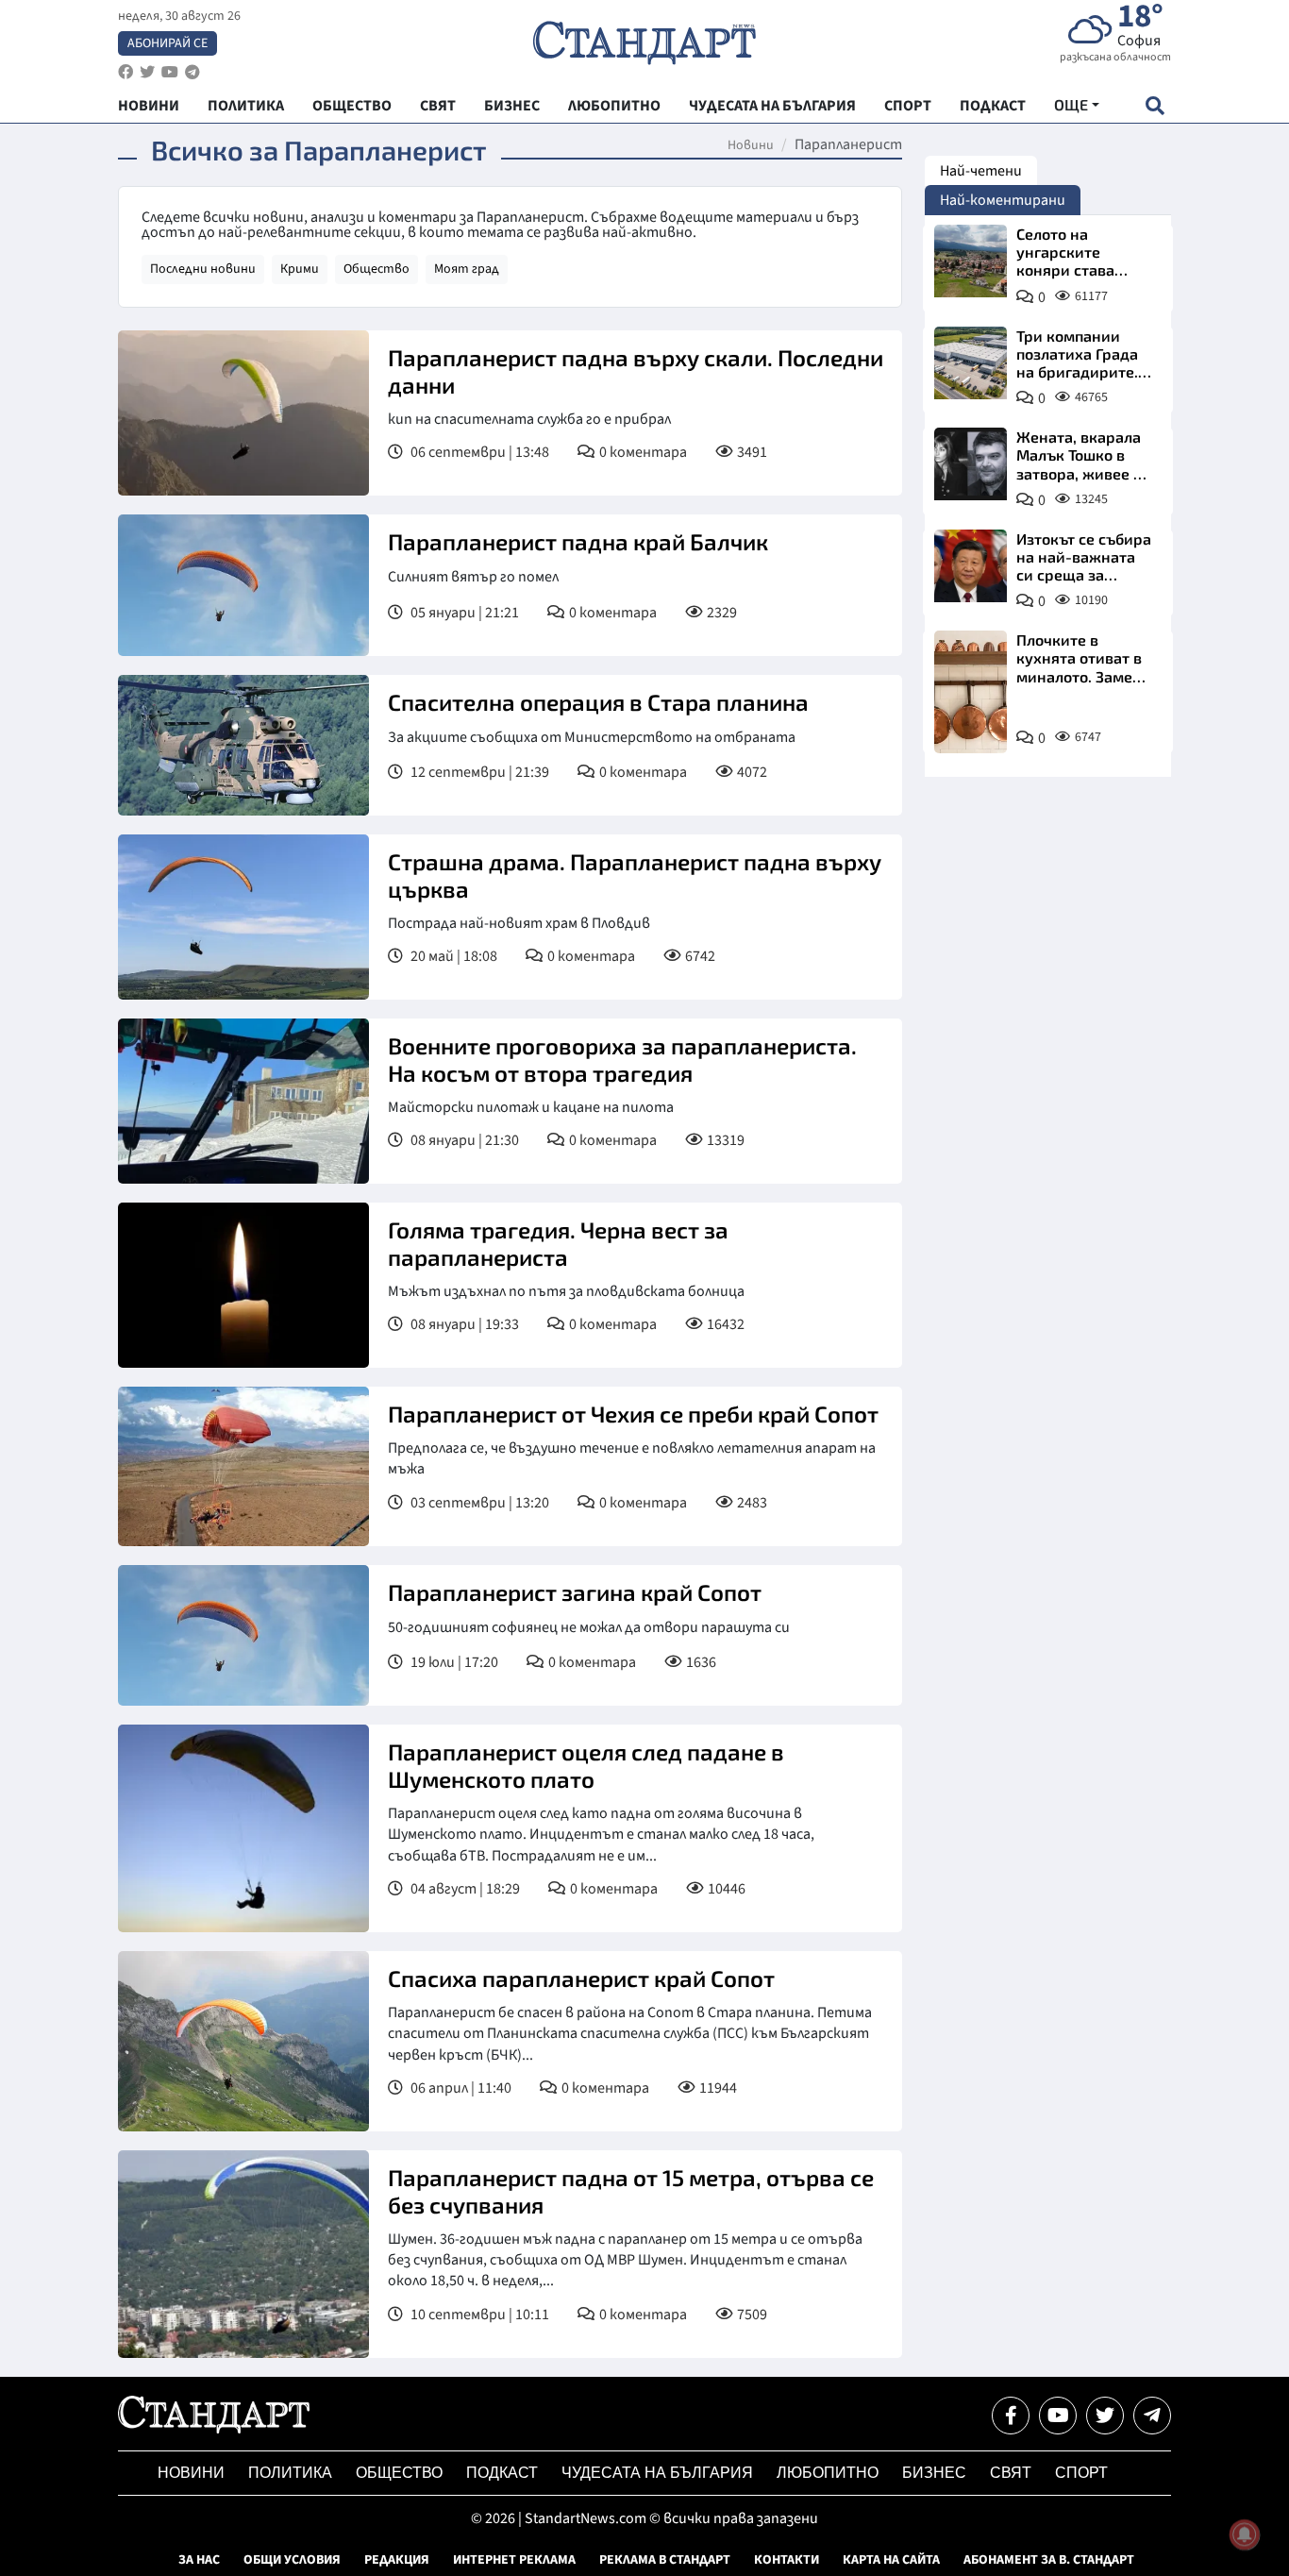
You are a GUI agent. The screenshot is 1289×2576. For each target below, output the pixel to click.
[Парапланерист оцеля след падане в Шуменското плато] (243, 1828)
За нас (199, 2560)
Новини (751, 145)
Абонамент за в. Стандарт (1049, 2560)
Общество (377, 269)
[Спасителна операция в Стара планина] (243, 746)
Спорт (1081, 2473)
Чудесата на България (657, 2473)
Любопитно (828, 2473)
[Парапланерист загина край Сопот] (243, 1636)
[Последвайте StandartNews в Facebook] (126, 72)
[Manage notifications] (1245, 2534)
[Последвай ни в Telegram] (1152, 2416)
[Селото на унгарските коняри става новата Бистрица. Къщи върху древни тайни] (971, 261)
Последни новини (203, 269)
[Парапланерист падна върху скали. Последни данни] (243, 413)
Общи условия (292, 2560)
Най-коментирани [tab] (1003, 200)
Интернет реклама (514, 2560)
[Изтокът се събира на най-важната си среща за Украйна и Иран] (971, 566)
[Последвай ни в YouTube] (1058, 2416)
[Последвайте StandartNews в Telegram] (193, 72)
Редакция (397, 2560)
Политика (290, 2473)
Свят (1011, 2473)
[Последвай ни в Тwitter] (1105, 2416)
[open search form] (1155, 105)
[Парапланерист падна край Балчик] (243, 585)
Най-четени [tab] (981, 171)
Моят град (467, 269)
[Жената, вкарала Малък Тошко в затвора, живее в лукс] (971, 464)
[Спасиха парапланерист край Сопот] (243, 2041)
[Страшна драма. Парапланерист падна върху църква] (243, 917)
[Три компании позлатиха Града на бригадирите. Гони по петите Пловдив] (971, 363)
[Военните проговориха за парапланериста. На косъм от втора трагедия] (243, 1101)
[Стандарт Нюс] (214, 2429)
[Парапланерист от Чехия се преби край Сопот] (243, 1466)
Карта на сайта (891, 2560)
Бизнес (934, 2473)
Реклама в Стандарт (665, 2560)
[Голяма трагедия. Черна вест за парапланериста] (243, 1285)
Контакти (787, 2560)
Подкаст (502, 2473)
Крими (300, 269)
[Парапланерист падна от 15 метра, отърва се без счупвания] (243, 2254)
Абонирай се (167, 43)
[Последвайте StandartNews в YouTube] (170, 72)
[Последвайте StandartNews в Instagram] (147, 72)
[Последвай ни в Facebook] (1011, 2416)
